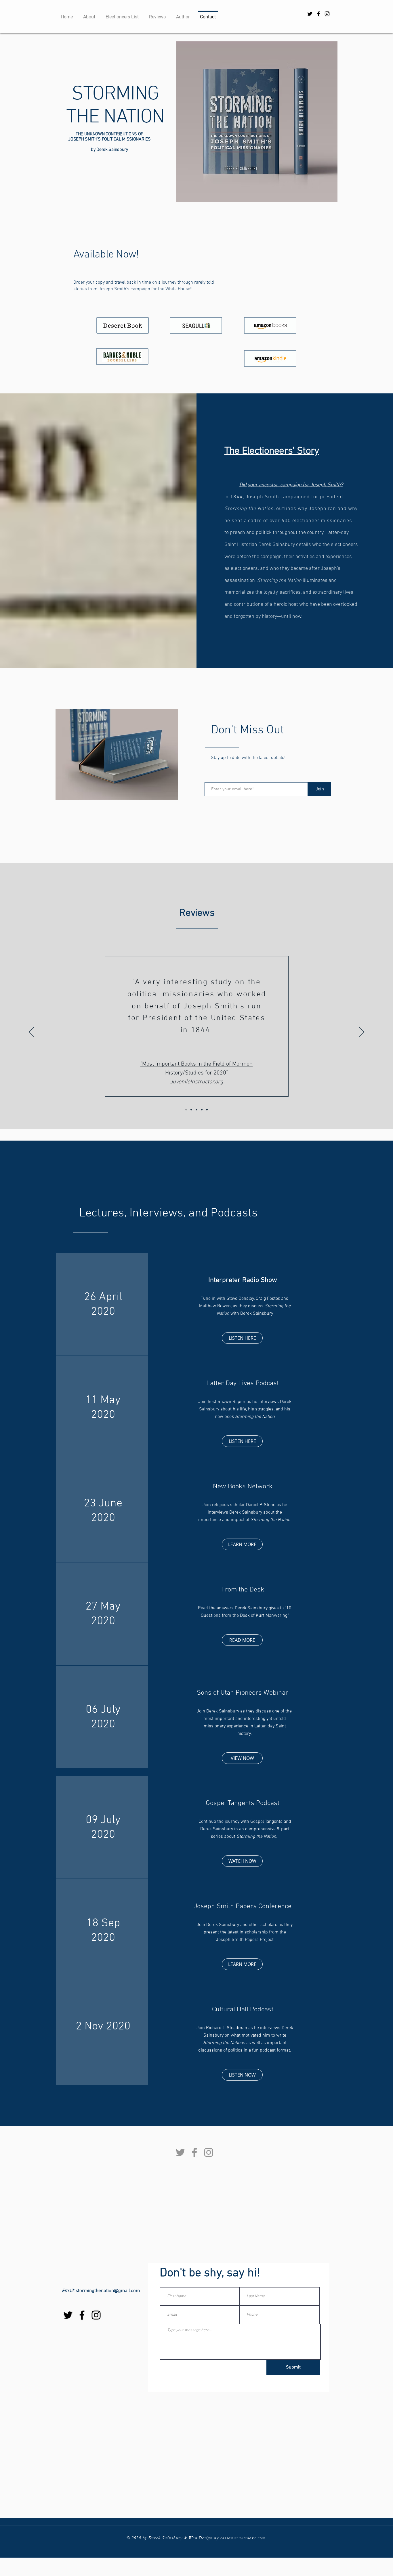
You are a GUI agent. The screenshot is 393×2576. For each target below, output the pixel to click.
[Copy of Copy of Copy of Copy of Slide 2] (207, 1110)
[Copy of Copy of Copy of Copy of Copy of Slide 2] (186, 1110)
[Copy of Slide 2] (202, 1110)
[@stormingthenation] (318, 14)
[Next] (362, 1033)
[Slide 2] (197, 1110)
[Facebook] (194, 2152)
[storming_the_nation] (327, 14)
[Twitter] (180, 2152)
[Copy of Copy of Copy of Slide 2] (191, 1110)
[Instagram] (209, 2152)
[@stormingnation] (310, 14)
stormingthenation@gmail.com (108, 2291)
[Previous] (31, 1033)
